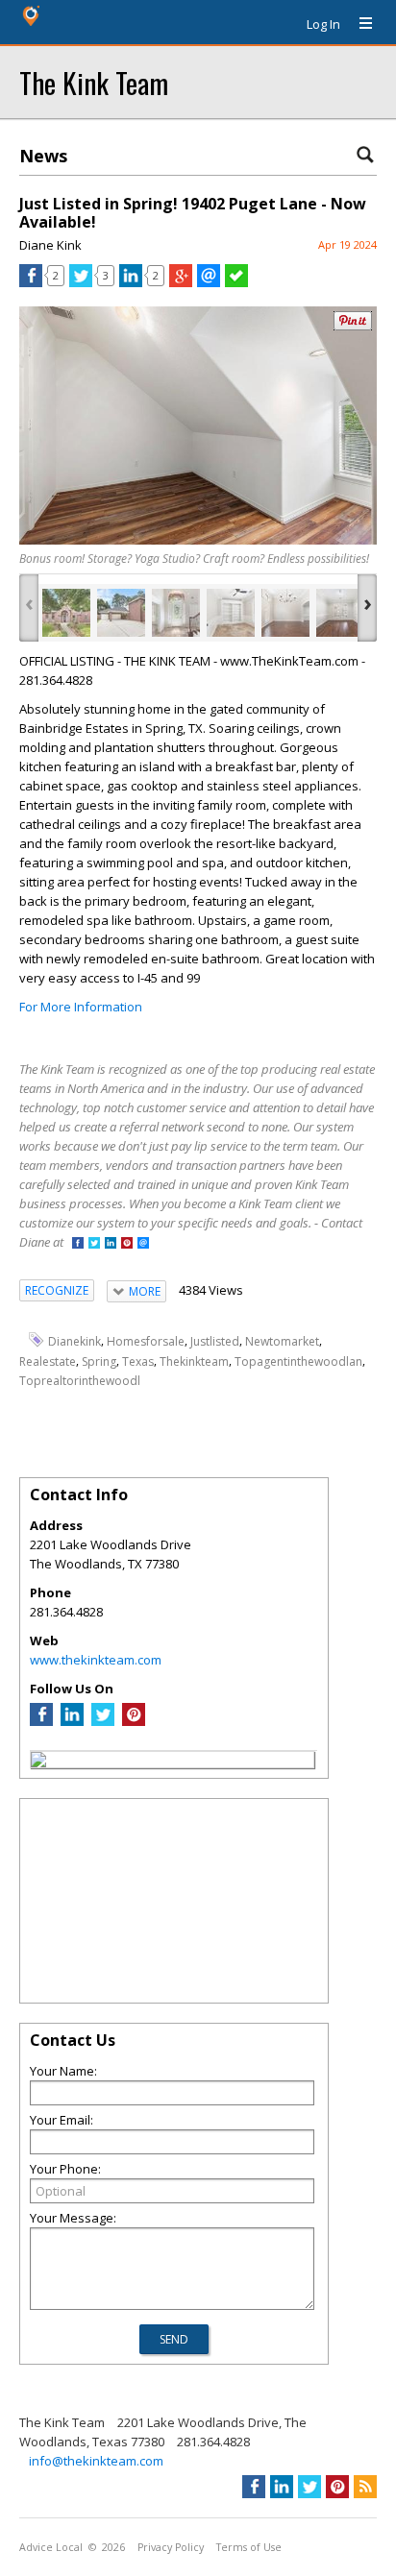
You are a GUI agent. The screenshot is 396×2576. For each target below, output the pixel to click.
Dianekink (74, 1341)
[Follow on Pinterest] (127, 1244)
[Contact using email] (143, 1244)
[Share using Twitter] (81, 282)
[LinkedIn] (72, 1721)
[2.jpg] (121, 613)
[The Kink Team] (38, 1762)
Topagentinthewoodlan (298, 1361)
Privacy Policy (171, 2547)
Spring (99, 1361)
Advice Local (51, 2547)
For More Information (81, 1007)
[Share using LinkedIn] (131, 282)
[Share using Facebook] (31, 282)
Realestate (48, 1361)
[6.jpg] (340, 613)
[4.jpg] (231, 613)
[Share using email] (209, 282)
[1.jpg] (66, 613)
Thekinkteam (194, 1361)
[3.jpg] (176, 613)
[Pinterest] (134, 1721)
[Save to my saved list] (236, 282)
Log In (323, 24)
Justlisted (215, 1341)
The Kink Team (94, 82)
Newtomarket (282, 1341)
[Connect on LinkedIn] (111, 1244)
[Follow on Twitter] (94, 1244)
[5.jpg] (285, 613)
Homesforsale (146, 1341)
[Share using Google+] (181, 282)
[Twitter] (103, 1721)
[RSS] (365, 2487)
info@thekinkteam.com (96, 2461)
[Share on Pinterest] (353, 326)
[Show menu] (359, 24)
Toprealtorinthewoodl (80, 1381)
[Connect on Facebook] (78, 1244)
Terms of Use (249, 2547)
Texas (138, 1361)
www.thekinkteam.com (96, 1660)
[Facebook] (41, 1721)
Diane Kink (50, 245)
